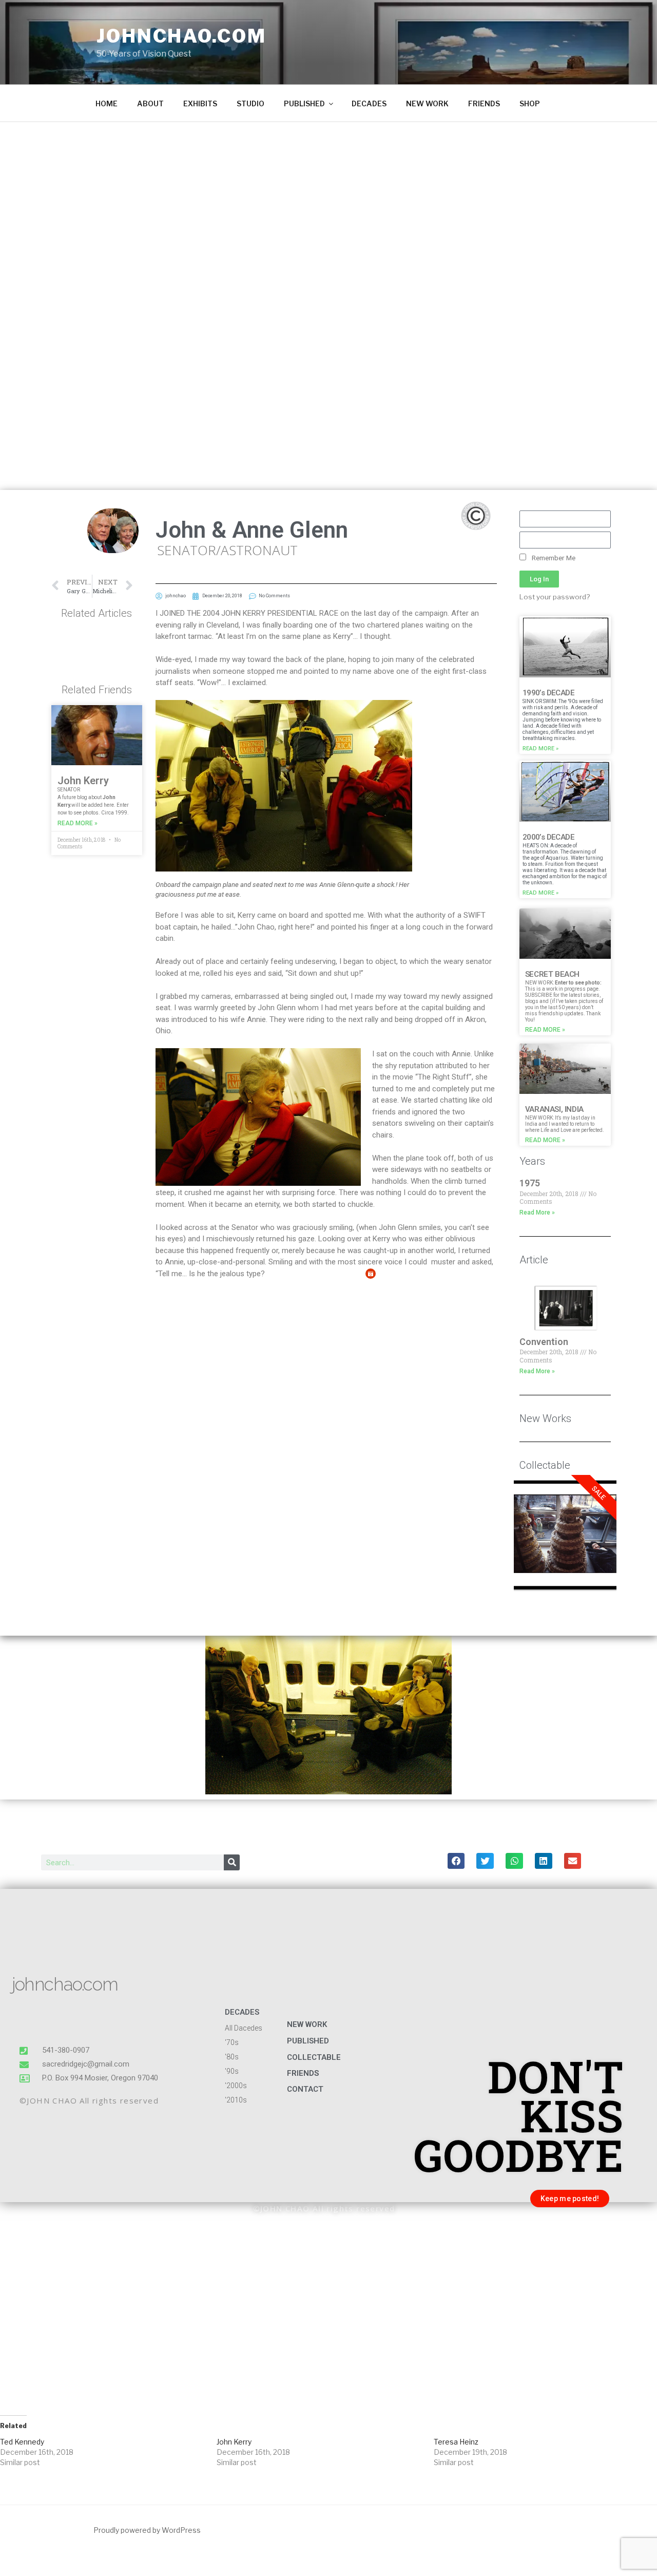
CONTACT (305, 2089)
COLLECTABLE (314, 2057)
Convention (544, 1342)
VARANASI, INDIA (554, 1109)
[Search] (232, 1862)
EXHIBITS (200, 103)
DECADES (369, 103)
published (308, 2041)
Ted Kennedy (22, 2442)
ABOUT (150, 103)
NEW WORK (427, 103)
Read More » (78, 823)
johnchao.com (181, 36)
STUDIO (250, 103)
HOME (107, 103)
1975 (530, 1183)
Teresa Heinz (456, 2442)
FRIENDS (484, 103)
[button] (456, 1861)
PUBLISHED (304, 103)
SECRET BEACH (552, 974)
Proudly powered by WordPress (147, 2530)
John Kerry (83, 781)
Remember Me (553, 558)
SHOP (530, 103)
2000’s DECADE (548, 837)
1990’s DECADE (548, 693)
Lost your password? (555, 597)
